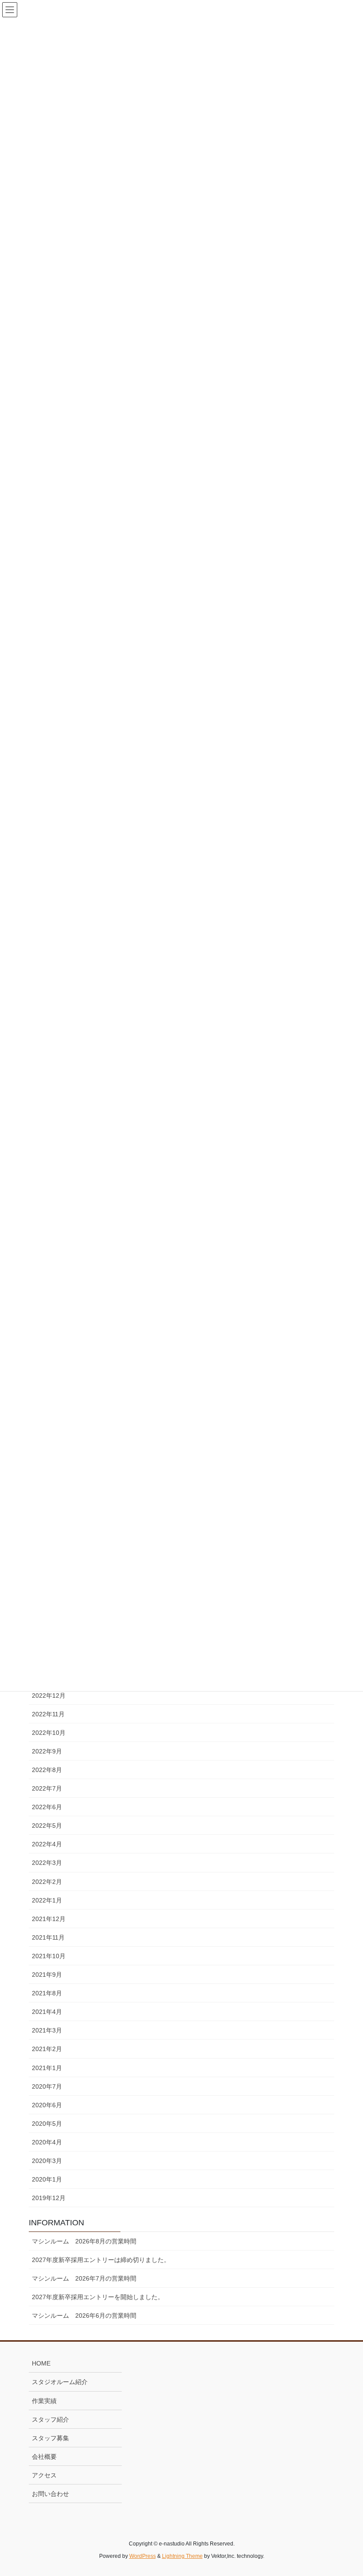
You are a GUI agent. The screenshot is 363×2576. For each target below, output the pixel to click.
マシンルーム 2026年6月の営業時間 (84, 2316)
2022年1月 (47, 1900)
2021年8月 (47, 1993)
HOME (41, 2363)
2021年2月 (47, 2049)
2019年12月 (49, 2198)
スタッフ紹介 (50, 2419)
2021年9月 (47, 1975)
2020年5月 (47, 2124)
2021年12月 (49, 1919)
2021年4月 (47, 2012)
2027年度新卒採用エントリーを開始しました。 (98, 2297)
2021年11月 (48, 1937)
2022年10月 (49, 1733)
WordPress (143, 2556)
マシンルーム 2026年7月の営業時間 (84, 2278)
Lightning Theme (182, 2556)
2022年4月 (47, 1844)
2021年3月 (47, 2030)
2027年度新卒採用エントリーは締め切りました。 (101, 2260)
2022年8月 (47, 1770)
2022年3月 (47, 1863)
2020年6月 (47, 2105)
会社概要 (44, 2457)
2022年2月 (47, 1882)
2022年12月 (49, 1696)
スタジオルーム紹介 (60, 2382)
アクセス (44, 2475)
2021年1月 (47, 2068)
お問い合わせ (50, 2494)
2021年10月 (49, 1956)
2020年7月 (47, 2086)
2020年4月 (47, 2142)
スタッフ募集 (50, 2438)
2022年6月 (47, 1807)
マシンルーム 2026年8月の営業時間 (84, 2241)
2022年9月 (47, 1751)
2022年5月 (47, 1826)
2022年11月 (48, 1714)
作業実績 (44, 2401)
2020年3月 (47, 2161)
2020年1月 (47, 2179)
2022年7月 (47, 1788)
